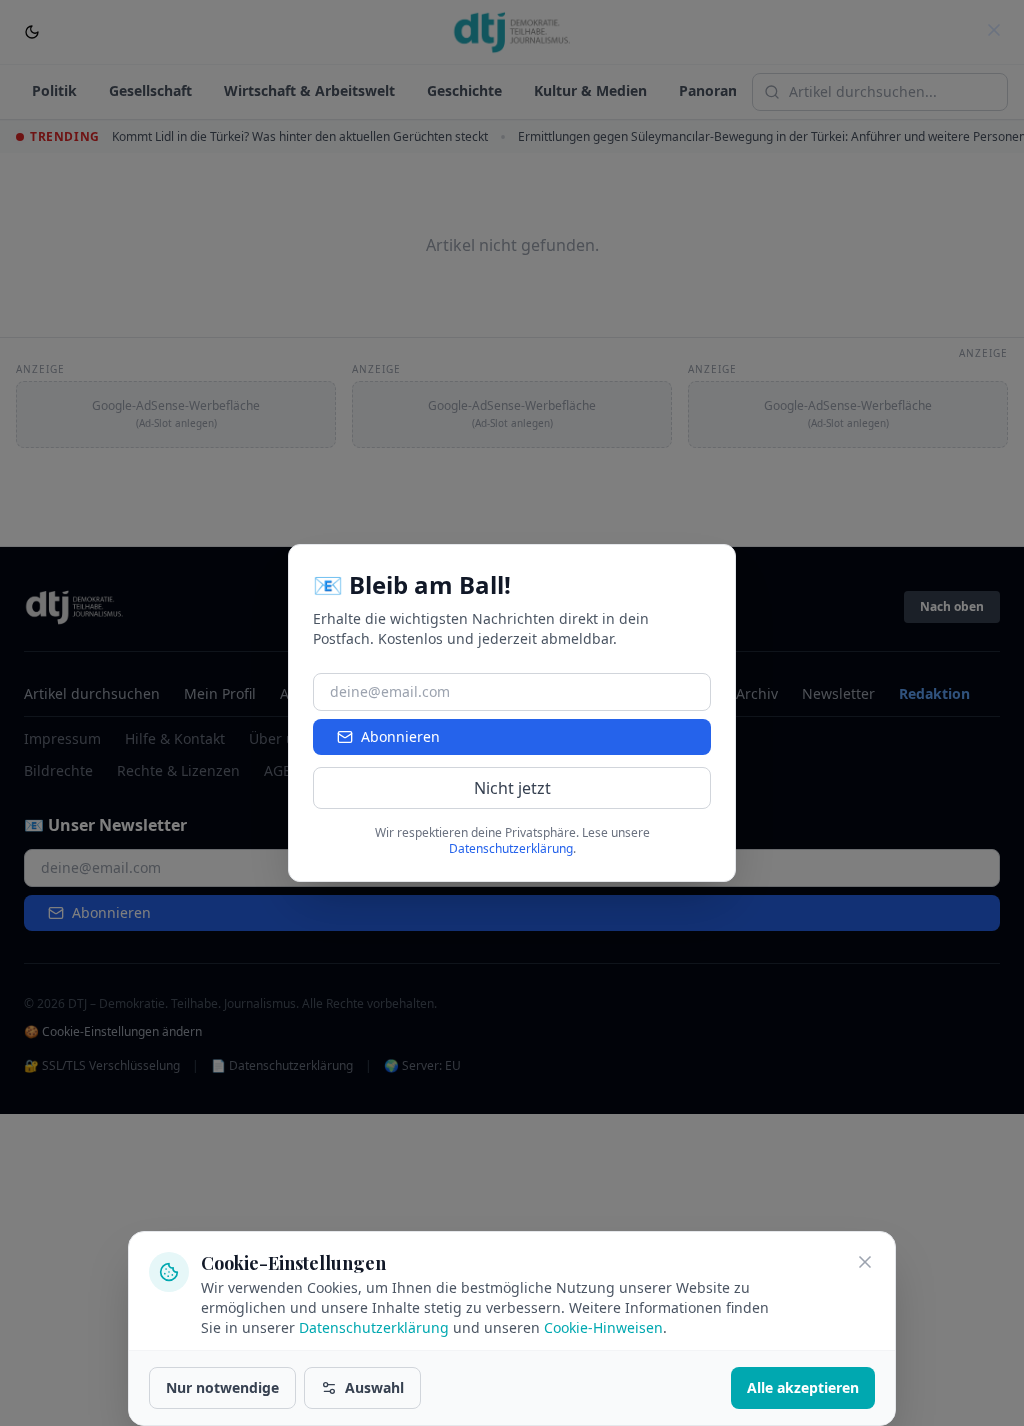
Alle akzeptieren (803, 1387)
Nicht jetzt (512, 788)
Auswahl (374, 1387)
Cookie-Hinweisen (603, 1327)
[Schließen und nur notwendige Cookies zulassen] (865, 1262)
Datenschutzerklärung (374, 1327)
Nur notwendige (222, 1387)
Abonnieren (400, 736)
